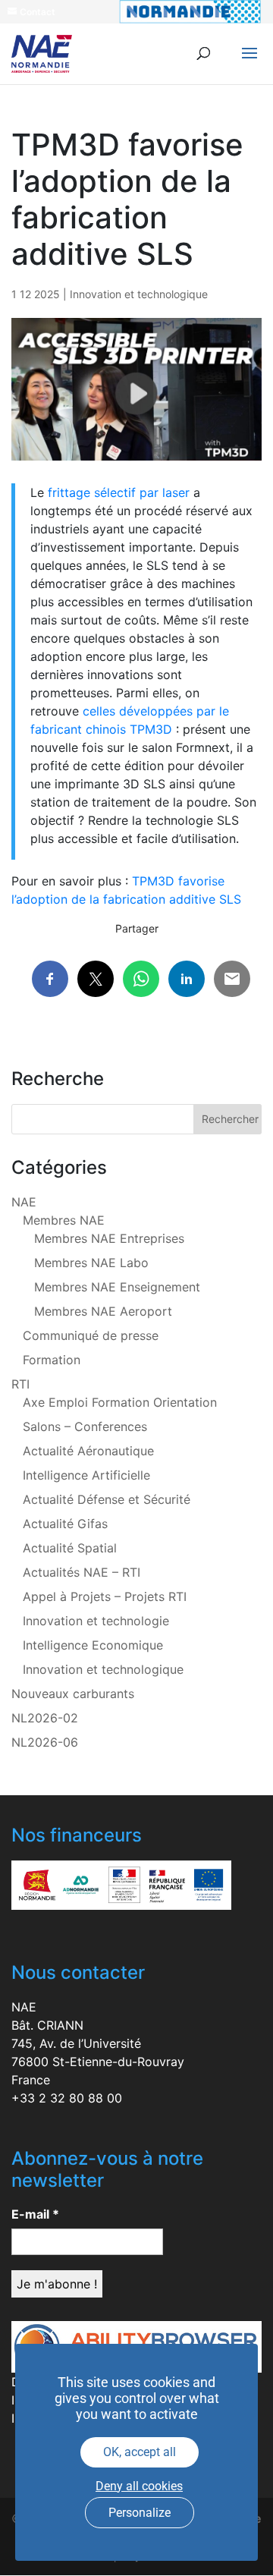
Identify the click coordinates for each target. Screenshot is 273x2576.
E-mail (35, 2214)
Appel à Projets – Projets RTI (105, 1596)
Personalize (140, 2513)
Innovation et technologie (96, 1621)
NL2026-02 (45, 1718)
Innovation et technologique (139, 294)
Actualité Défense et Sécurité (107, 1499)
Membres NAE (64, 1220)
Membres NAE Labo (91, 1263)
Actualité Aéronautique (88, 1451)
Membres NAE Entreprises (109, 1238)
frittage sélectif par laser (119, 492)
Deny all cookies (139, 2486)
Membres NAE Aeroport (103, 1311)
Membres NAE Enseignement (117, 1287)
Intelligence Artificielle (86, 1475)
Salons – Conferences (85, 1426)
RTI (20, 1384)
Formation (52, 1360)
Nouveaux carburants (73, 1694)
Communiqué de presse (91, 1335)
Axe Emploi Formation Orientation (120, 1402)
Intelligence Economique (93, 1645)
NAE (24, 1202)
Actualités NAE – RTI (82, 1572)
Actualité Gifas (65, 1524)
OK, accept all (140, 2452)
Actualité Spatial (70, 1548)
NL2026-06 (45, 1742)
